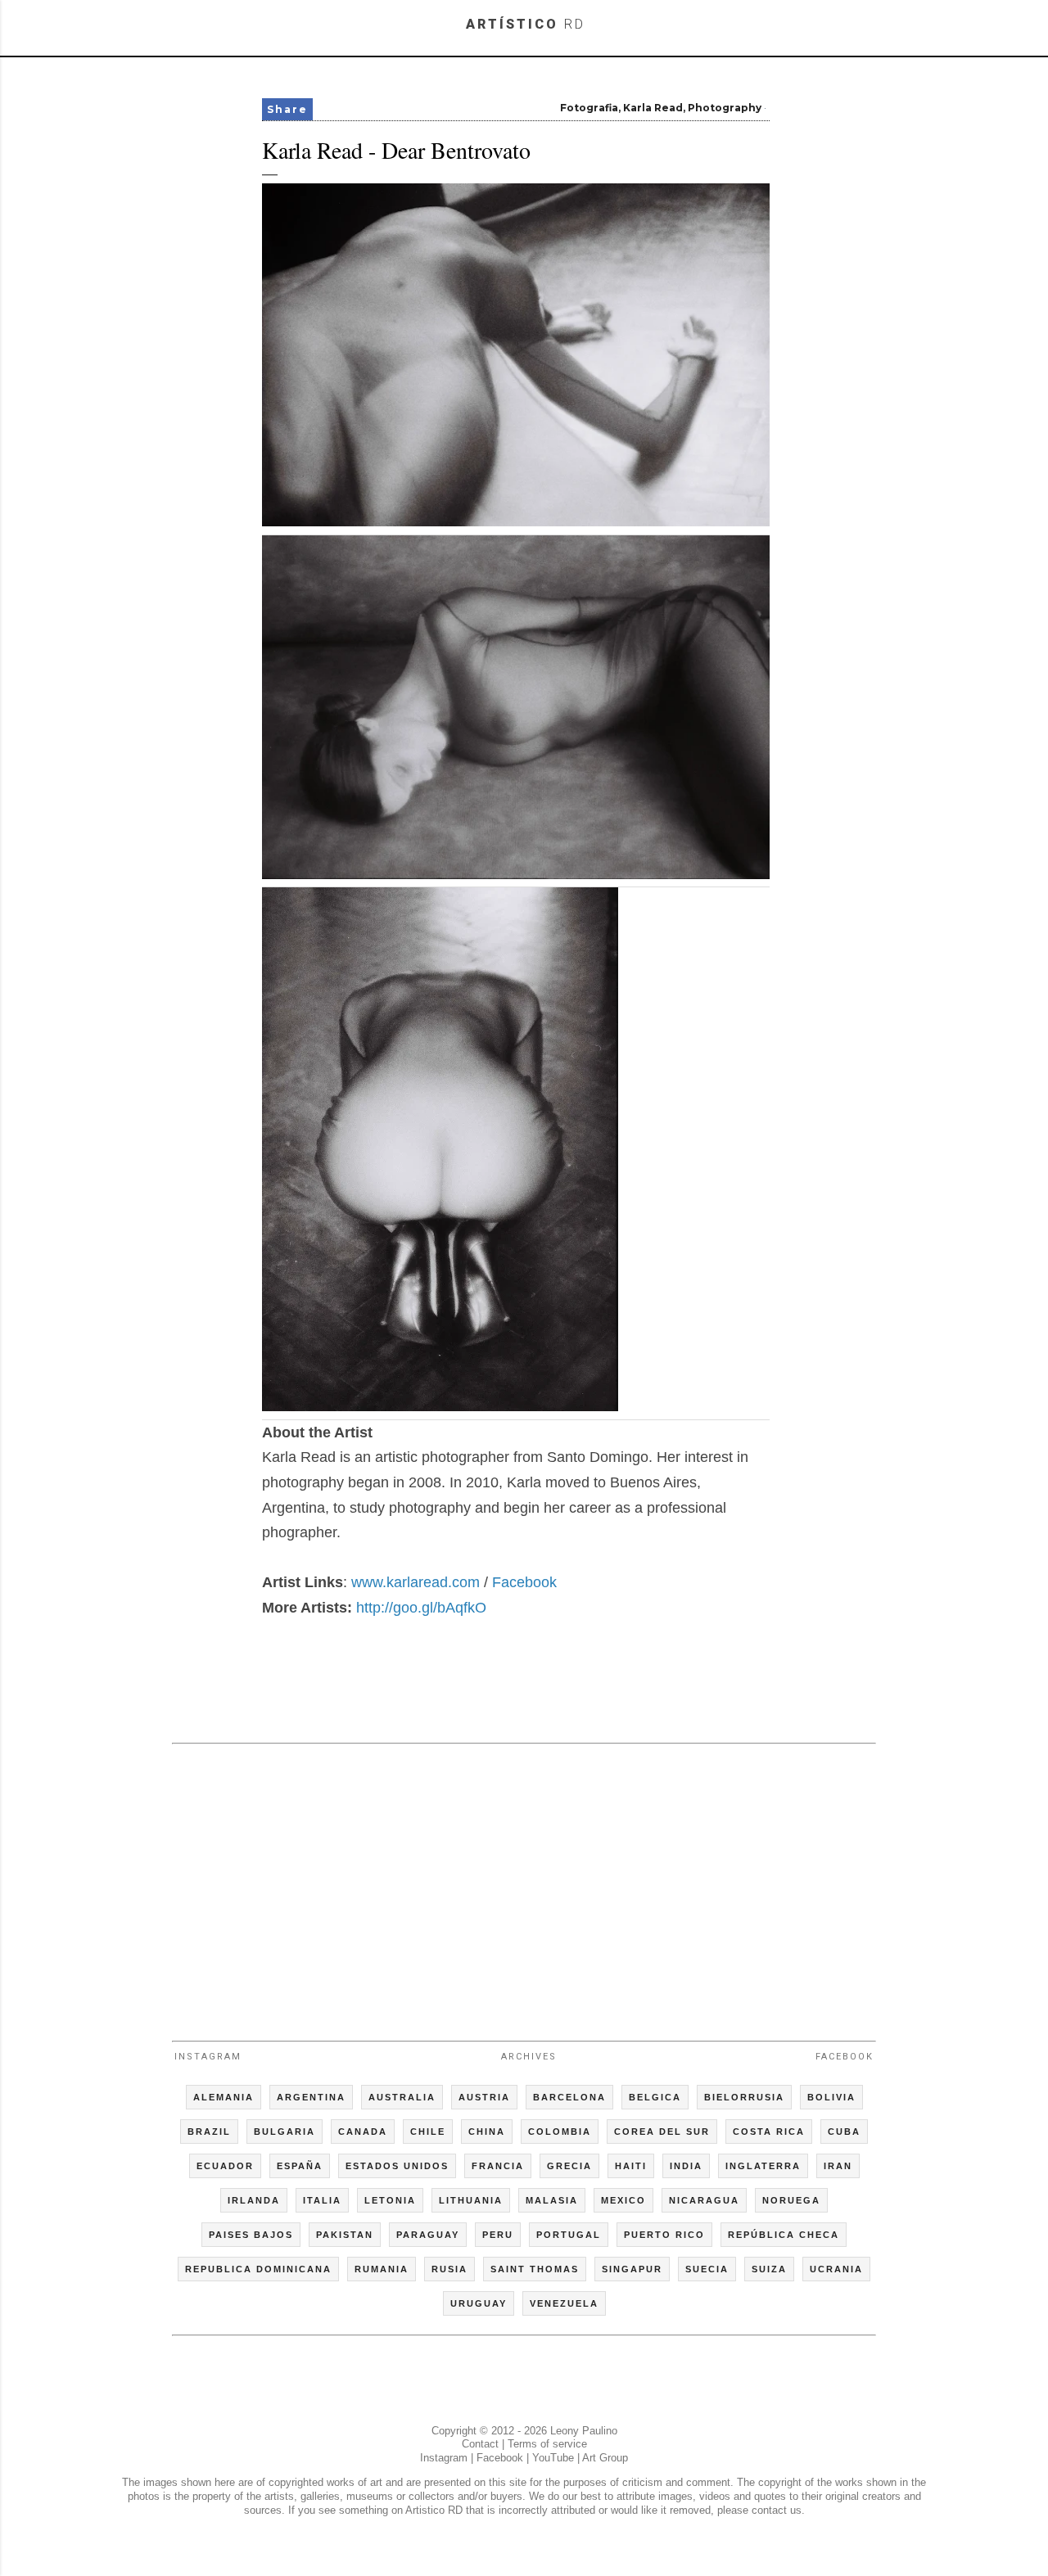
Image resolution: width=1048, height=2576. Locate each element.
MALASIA (552, 2200)
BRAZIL (209, 2132)
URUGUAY (479, 2303)
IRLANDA (254, 2200)
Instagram (208, 2057)
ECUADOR (225, 2166)
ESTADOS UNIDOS (397, 2166)
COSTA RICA (769, 2132)
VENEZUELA (564, 2303)
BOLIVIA (831, 2097)
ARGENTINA (311, 2097)
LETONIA (390, 2200)
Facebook (524, 1582)
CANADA (363, 2132)
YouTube (553, 2458)
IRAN (838, 2166)
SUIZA (769, 2269)
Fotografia (589, 108)
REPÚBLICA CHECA (784, 2235)
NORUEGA (791, 2200)
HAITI (631, 2166)
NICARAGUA (704, 2200)
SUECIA (707, 2269)
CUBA (844, 2132)
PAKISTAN (345, 2235)
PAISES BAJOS (251, 2235)
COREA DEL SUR (662, 2132)
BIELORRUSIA (744, 2097)
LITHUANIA (471, 2200)
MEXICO (623, 2200)
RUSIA (449, 2269)
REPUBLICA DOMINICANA (258, 2269)
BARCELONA (569, 2097)
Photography (725, 108)
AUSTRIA (484, 2097)
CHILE (428, 2132)
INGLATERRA (763, 2166)
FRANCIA (498, 2166)
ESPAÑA (300, 2166)
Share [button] (287, 109)
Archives (529, 2057)
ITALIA (322, 2200)
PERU (498, 2235)
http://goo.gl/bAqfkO (421, 1608)
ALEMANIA (224, 2097)
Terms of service (547, 2444)
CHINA (487, 2132)
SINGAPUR (632, 2269)
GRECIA (569, 2166)
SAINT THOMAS (535, 2269)
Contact (480, 2444)
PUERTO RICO (664, 2235)
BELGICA (655, 2097)
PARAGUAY (428, 2235)
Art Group (605, 2458)
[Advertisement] (524, 1885)
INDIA (686, 2166)
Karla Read (653, 108)
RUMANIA (382, 2269)
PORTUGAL (569, 2235)
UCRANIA (836, 2269)
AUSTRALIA (402, 2097)
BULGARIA (285, 2132)
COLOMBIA (560, 2132)
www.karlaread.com (416, 1582)
